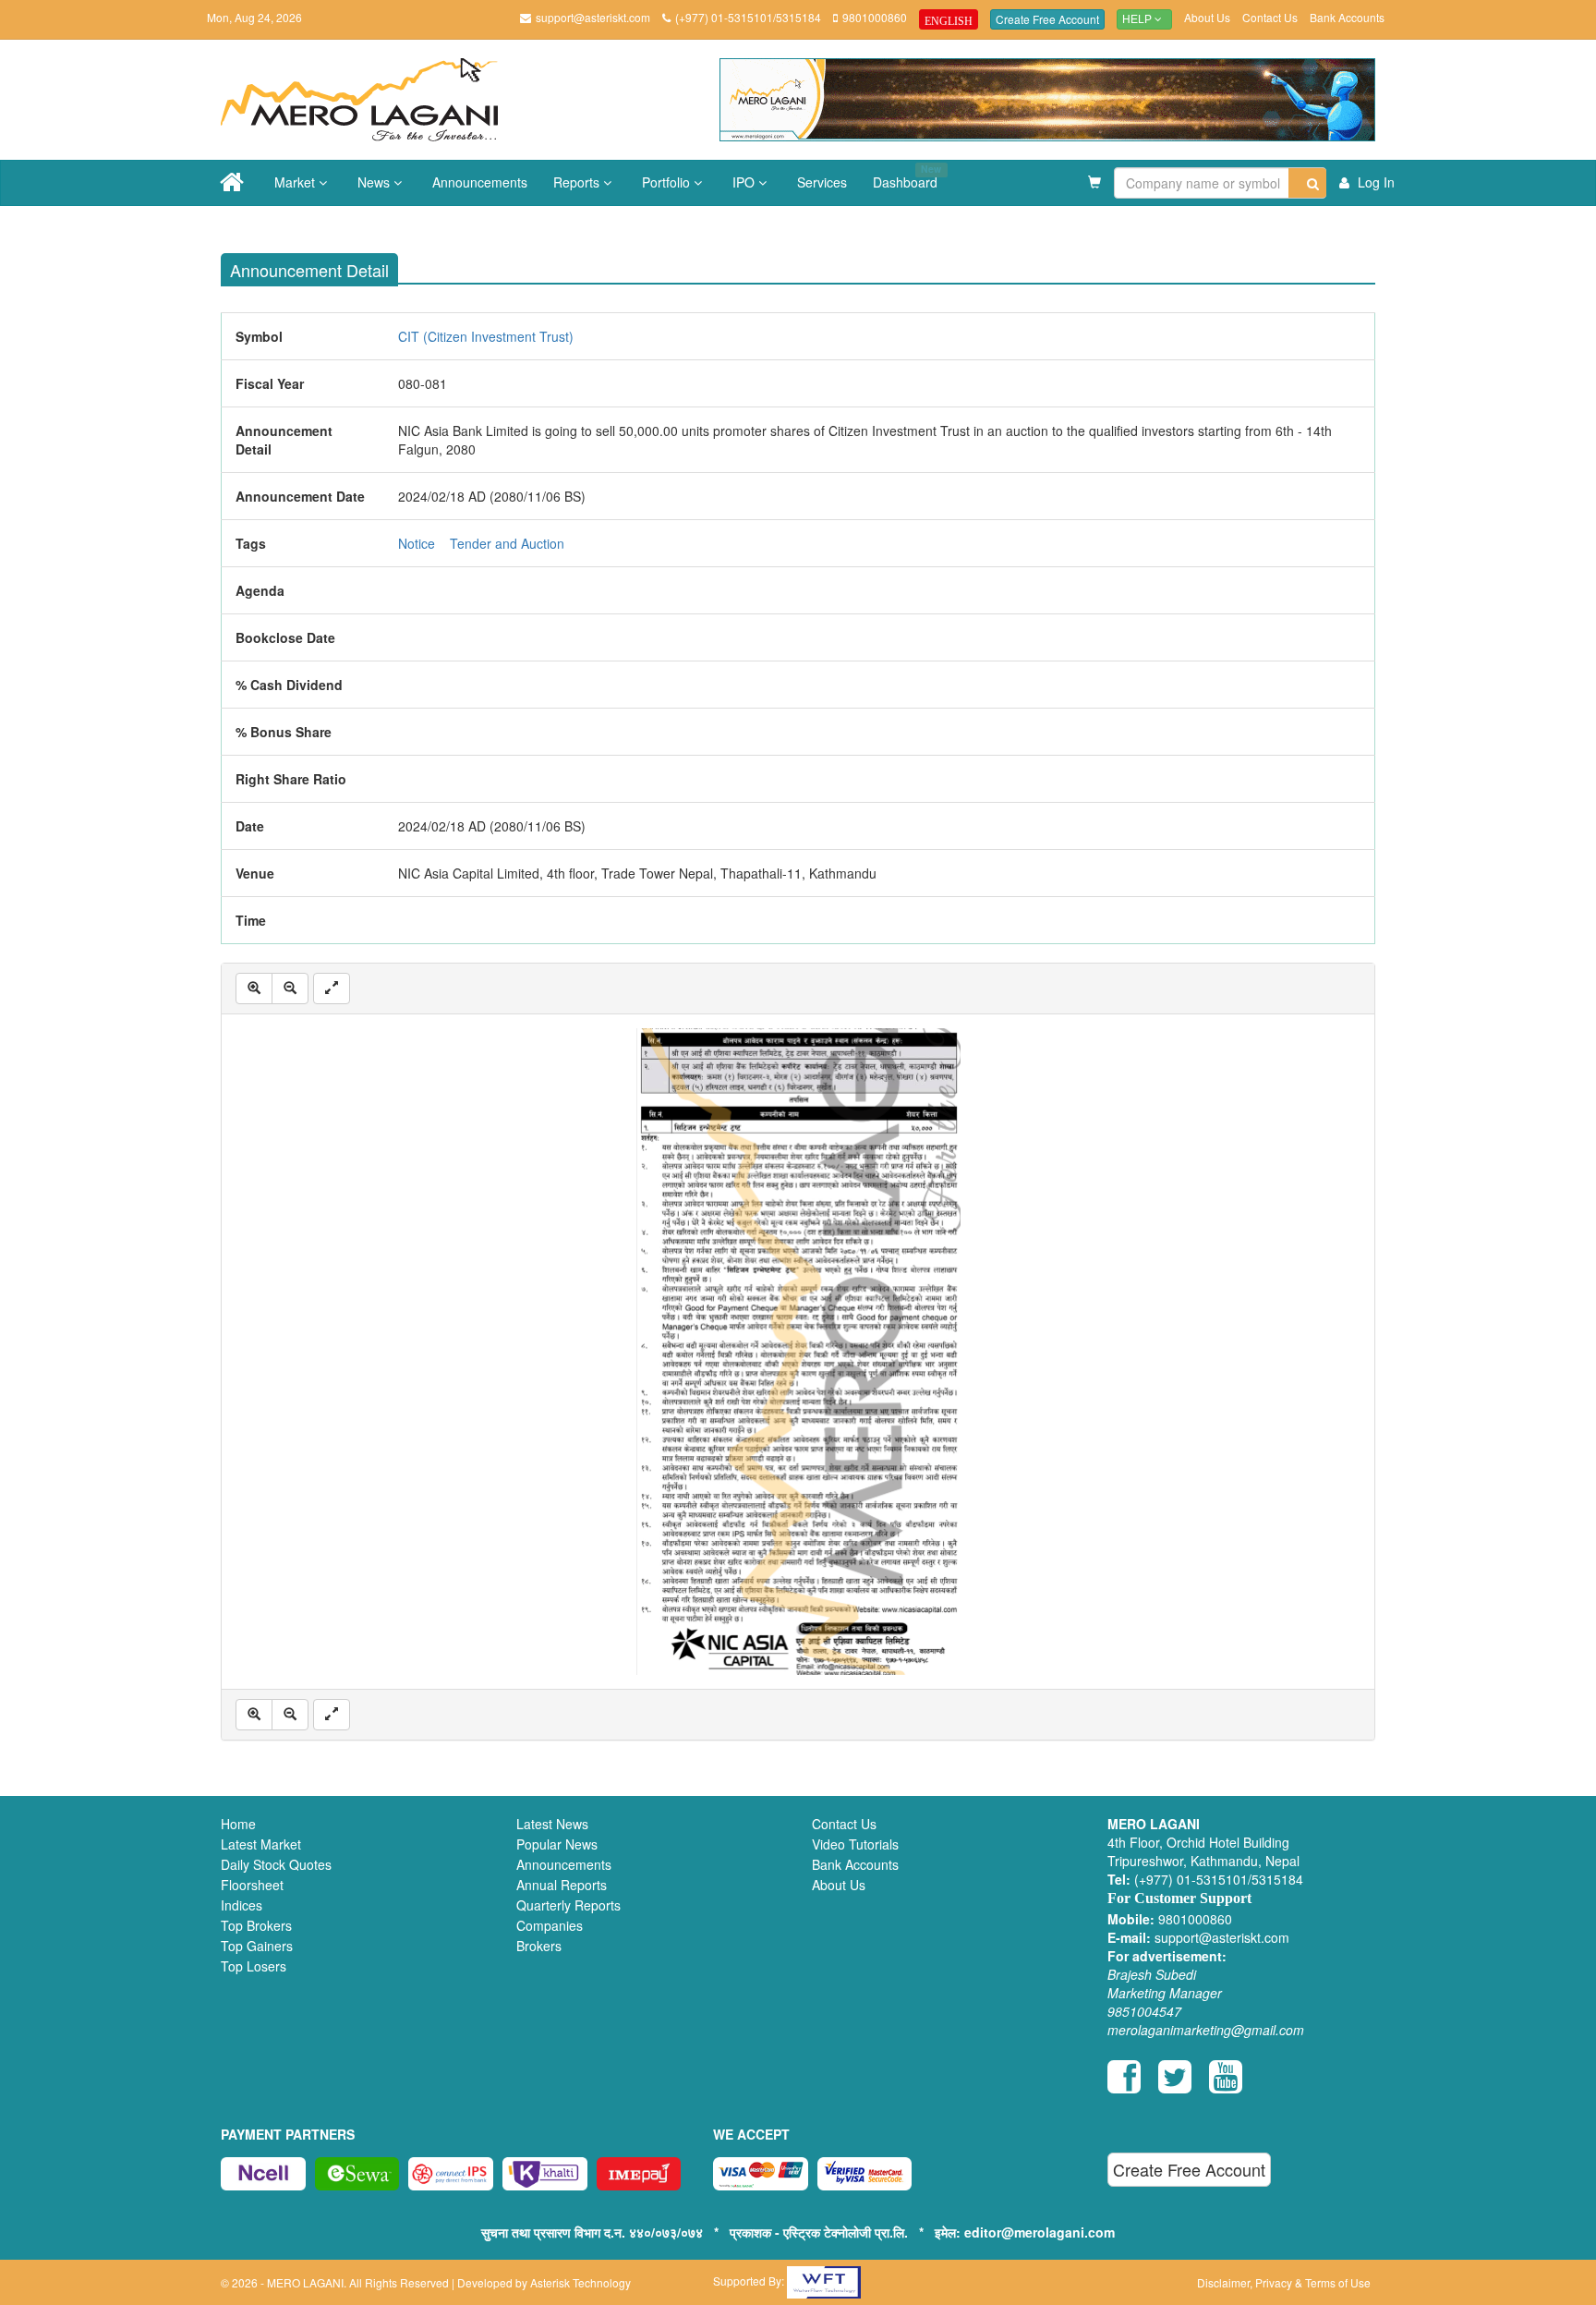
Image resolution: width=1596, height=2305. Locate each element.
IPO (745, 182)
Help (1138, 19)
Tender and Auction (507, 543)
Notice (417, 543)
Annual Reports (562, 1885)
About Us (1207, 17)
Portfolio (668, 182)
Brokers (539, 1946)
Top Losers (254, 1966)
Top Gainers (257, 1946)
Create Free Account (1047, 19)
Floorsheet (252, 1885)
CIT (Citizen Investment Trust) (486, 336)
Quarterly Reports (568, 1905)
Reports (578, 182)
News (375, 182)
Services (822, 182)
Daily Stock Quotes (276, 1864)
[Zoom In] (254, 989)
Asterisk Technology (580, 2282)
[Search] (1307, 183)
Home (238, 1824)
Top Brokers (256, 1925)
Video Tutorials (855, 1844)
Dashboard (907, 176)
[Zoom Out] (290, 989)
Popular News (557, 1844)
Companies (550, 1925)
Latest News (552, 1824)
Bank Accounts (1347, 17)
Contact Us (1270, 17)
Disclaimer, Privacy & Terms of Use (1284, 2282)
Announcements (480, 182)
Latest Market (261, 1844)
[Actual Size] (332, 989)
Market (296, 182)
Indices (242, 1905)
